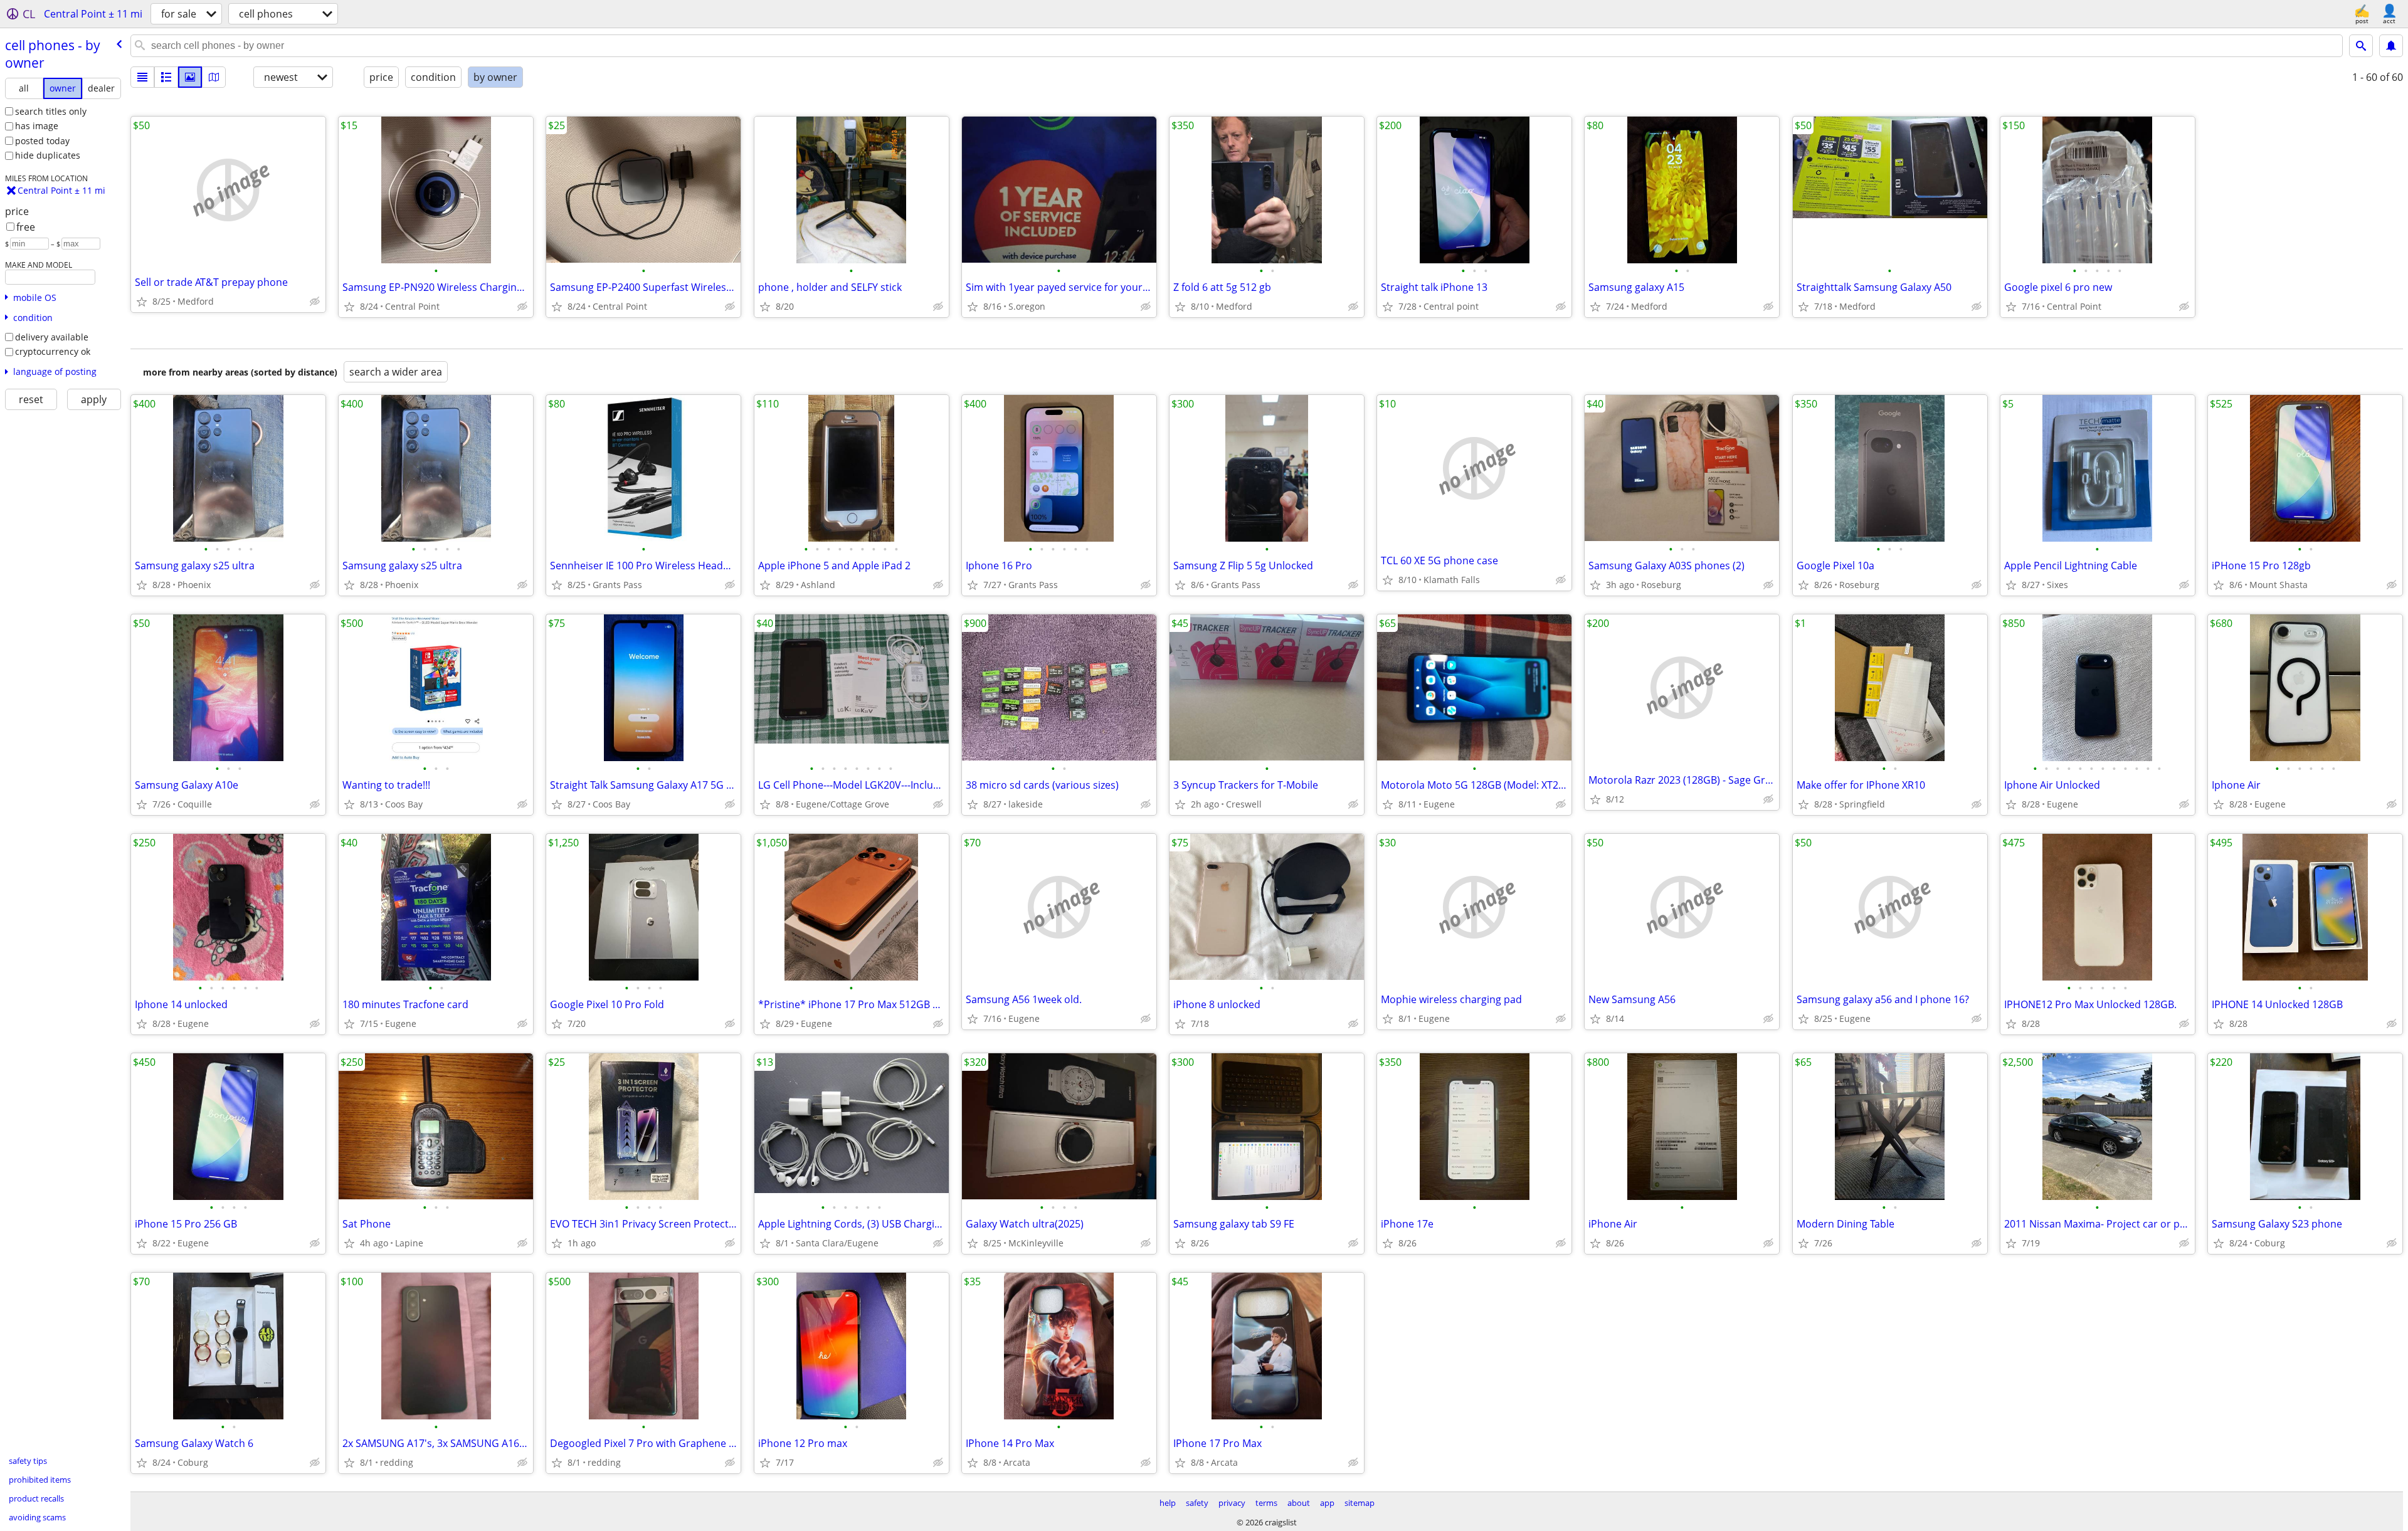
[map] (214, 77)
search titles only (51, 111)
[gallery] (190, 77)
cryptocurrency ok (53, 351)
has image (37, 126)
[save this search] (2391, 46)
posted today (42, 141)
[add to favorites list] (142, 302)
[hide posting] (315, 302)
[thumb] (166, 77)
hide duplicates (48, 155)
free (26, 227)
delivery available (52, 337)
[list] (142, 77)
